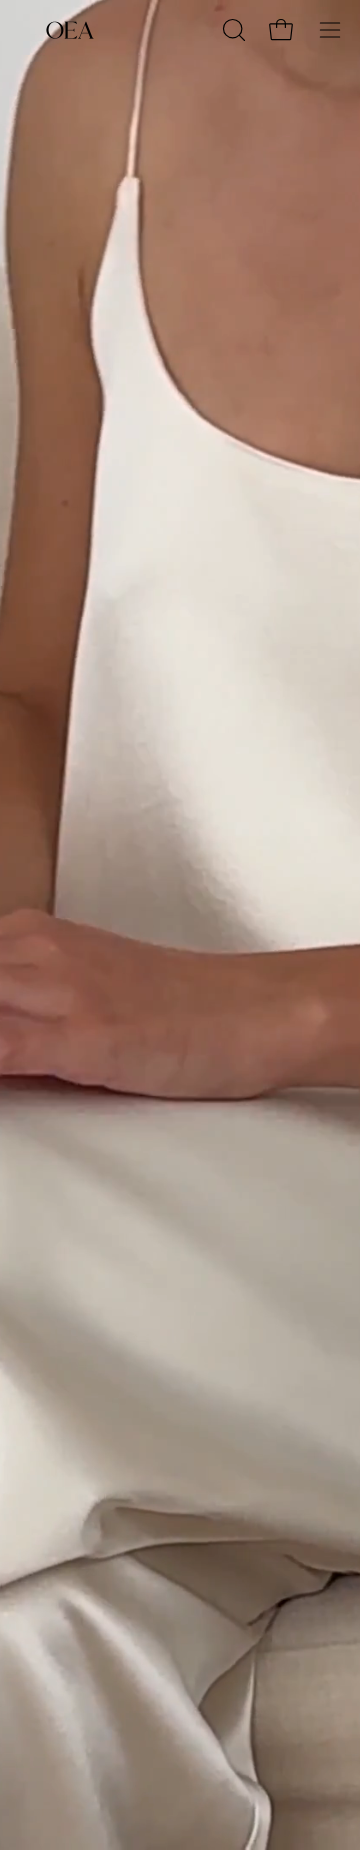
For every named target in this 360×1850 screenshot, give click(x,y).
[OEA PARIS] (70, 30)
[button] (232, 30)
